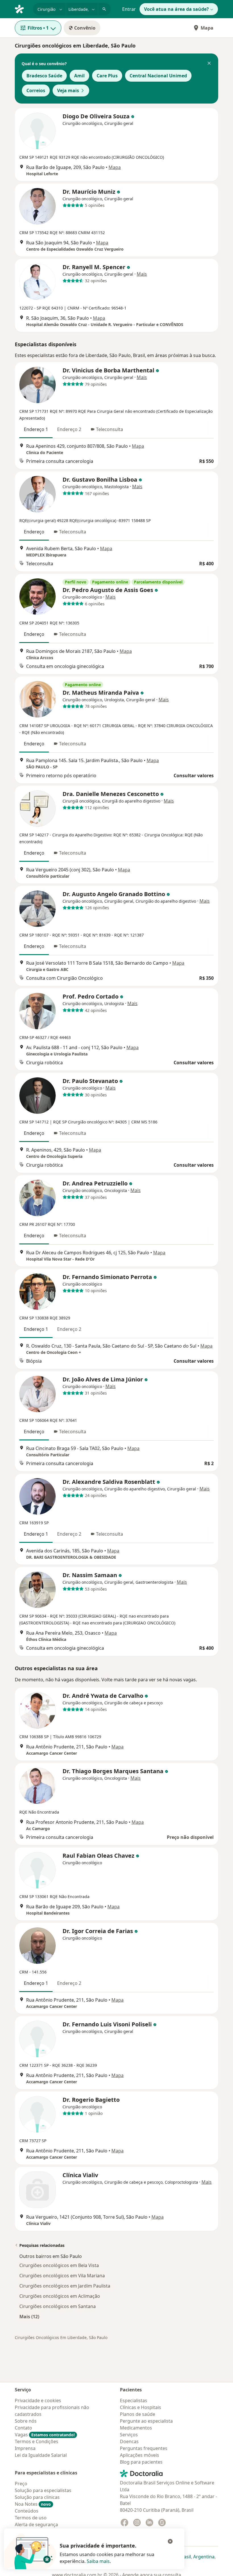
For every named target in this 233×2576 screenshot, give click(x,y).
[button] (209, 64)
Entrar (129, 9)
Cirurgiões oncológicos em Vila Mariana (62, 2276)
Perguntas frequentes (144, 2448)
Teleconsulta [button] (110, 429)
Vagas (45, 2435)
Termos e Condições (37, 2441)
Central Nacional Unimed (158, 76)
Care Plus (107, 76)
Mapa (207, 28)
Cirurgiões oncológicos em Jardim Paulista (65, 2286)
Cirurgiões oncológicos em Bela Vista (59, 2265)
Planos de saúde (138, 2414)
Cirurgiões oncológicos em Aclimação (60, 2296)
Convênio (85, 28)
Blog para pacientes (141, 2462)
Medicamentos (136, 2428)
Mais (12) (29, 2316)
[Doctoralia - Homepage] (22, 9)
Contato (23, 2428)
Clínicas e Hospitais (141, 2407)
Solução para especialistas (43, 2490)
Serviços (129, 2435)
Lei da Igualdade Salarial (41, 2455)
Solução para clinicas (37, 2497)
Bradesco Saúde (44, 76)
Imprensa (25, 2448)
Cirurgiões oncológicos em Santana (58, 2306)
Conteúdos (27, 2511)
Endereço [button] (34, 532)
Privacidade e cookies (38, 2400)
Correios (36, 90)
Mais (142, 274)
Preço (21, 2484)
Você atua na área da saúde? (176, 9)
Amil (79, 76)
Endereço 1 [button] (36, 429)
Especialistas (134, 2400)
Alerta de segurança (36, 2525)
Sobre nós (26, 2421)
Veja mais (68, 90)
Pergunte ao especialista (146, 2421)
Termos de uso (31, 2518)
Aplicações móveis (140, 2455)
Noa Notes (33, 2504)
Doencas (129, 2441)
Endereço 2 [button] (69, 429)
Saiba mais (98, 2561)
